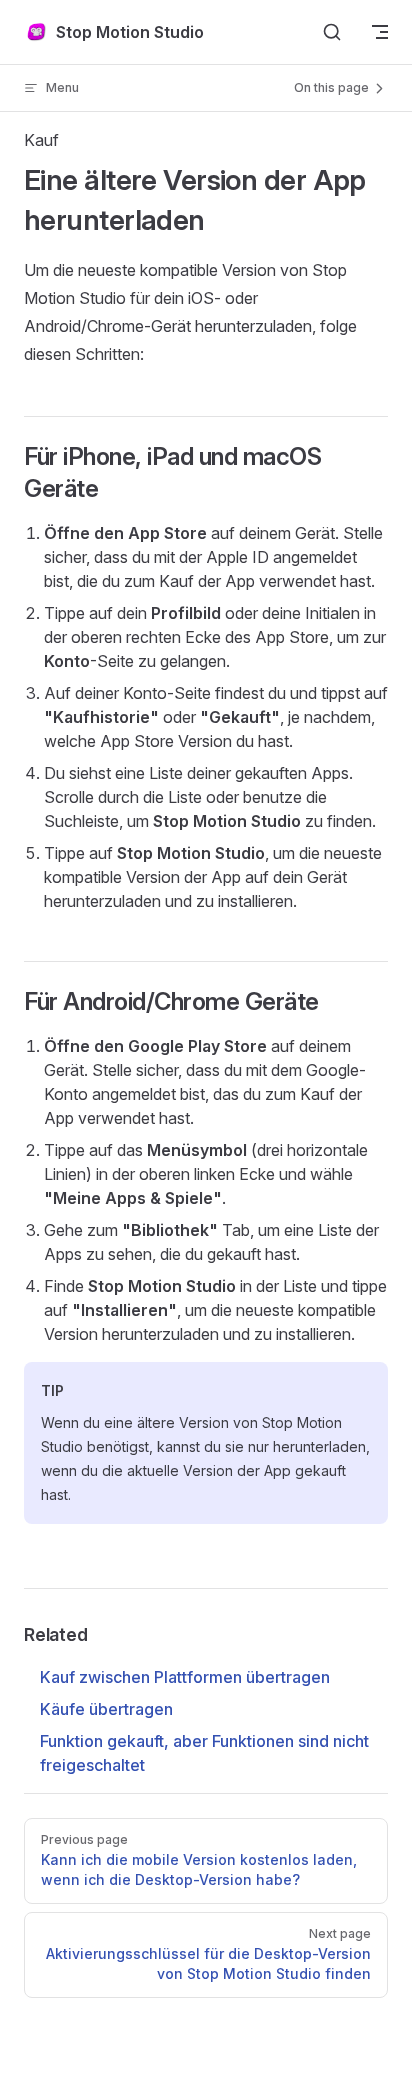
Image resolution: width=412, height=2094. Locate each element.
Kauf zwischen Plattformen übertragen (185, 1677)
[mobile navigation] (380, 32)
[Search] (332, 32)
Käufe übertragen (106, 1709)
